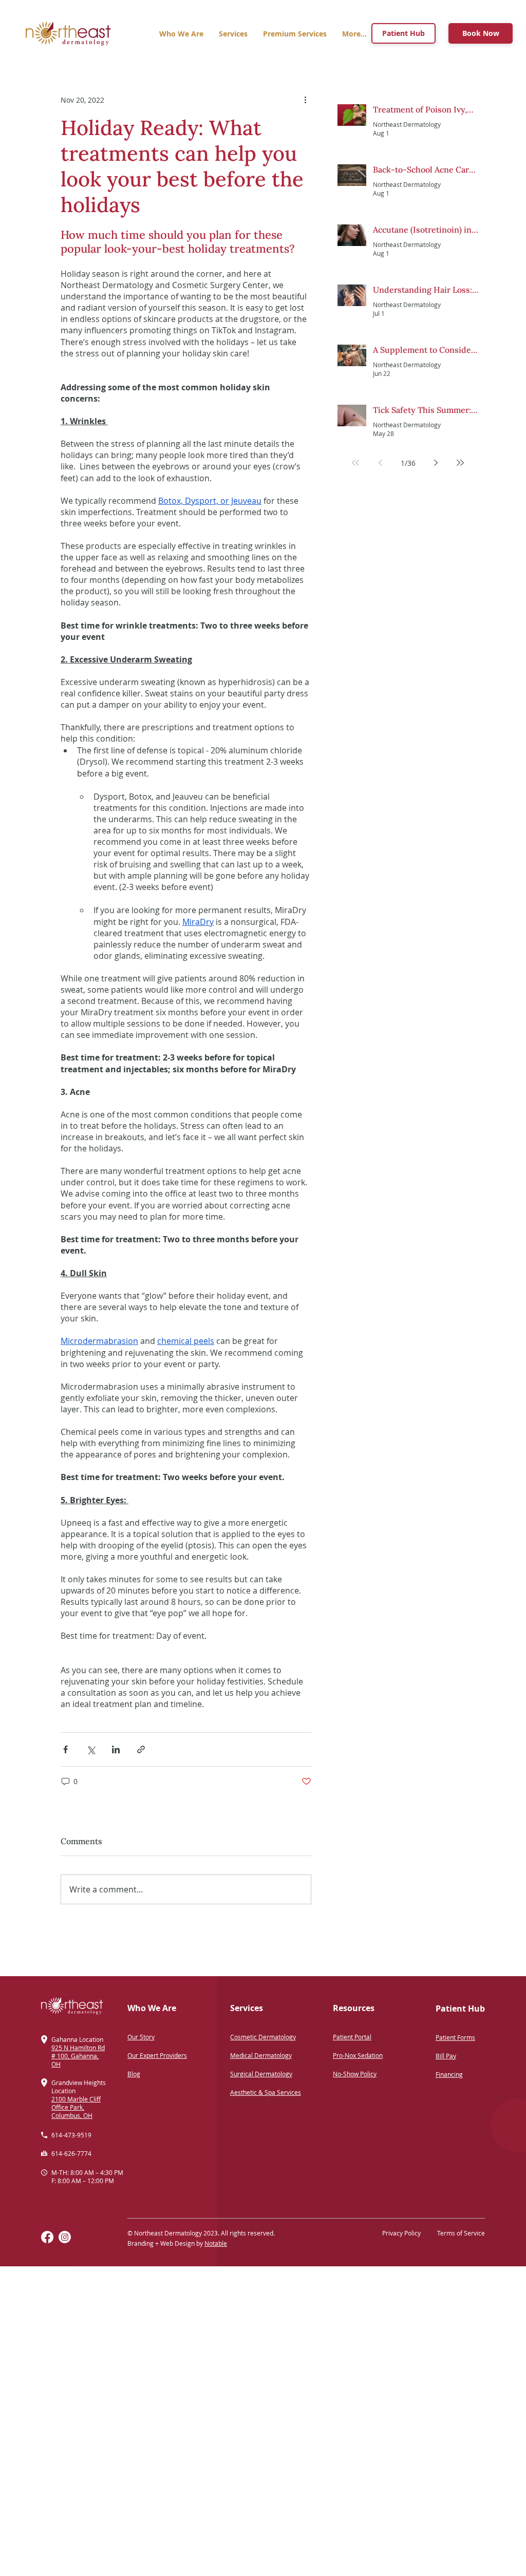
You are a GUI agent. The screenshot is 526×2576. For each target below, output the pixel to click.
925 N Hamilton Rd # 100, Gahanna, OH (78, 2056)
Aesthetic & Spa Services (266, 2092)
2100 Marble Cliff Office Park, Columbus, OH (76, 2107)
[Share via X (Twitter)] (91, 1749)
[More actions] (305, 100)
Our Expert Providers (157, 2055)
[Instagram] (65, 2237)
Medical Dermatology (261, 2055)
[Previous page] (380, 463)
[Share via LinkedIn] (116, 1749)
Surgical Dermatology (261, 2074)
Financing (449, 2074)
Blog (134, 2074)
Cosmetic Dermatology (263, 2037)
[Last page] (460, 463)
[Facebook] (47, 2237)
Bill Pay (446, 2056)
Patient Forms (455, 2037)
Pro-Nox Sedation (358, 2055)
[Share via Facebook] (65, 1749)
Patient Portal (352, 2037)
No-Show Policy (355, 2074)
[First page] (355, 463)
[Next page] (436, 463)
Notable (216, 2243)
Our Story (141, 2037)
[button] (295, 34)
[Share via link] (141, 1749)
